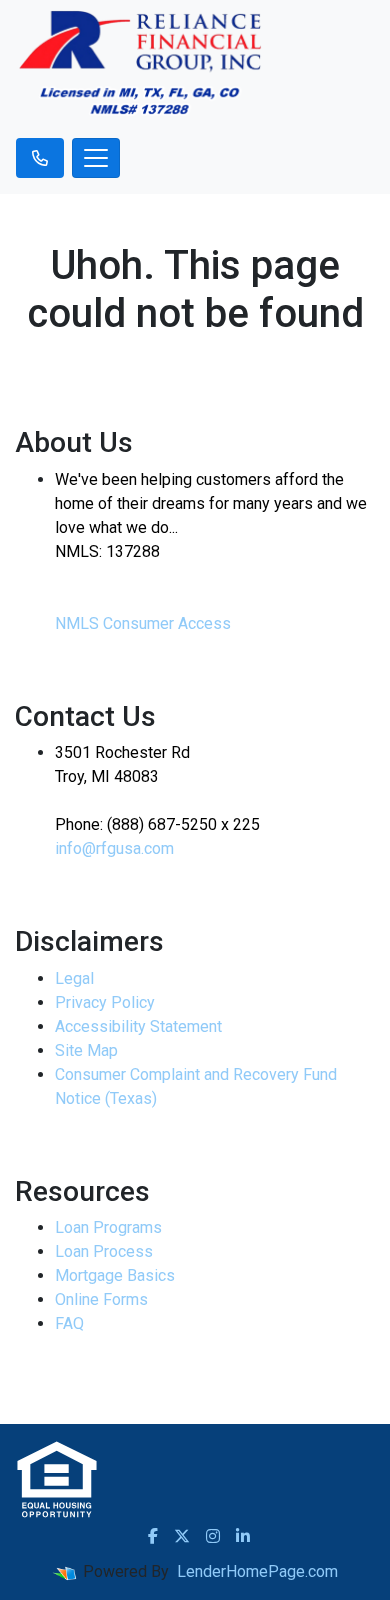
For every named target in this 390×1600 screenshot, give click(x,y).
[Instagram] (213, 1536)
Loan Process (104, 1251)
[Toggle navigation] (96, 158)
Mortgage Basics (115, 1275)
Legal (74, 978)
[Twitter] (182, 1536)
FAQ (69, 1323)
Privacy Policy (105, 1002)
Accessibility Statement (138, 1026)
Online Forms (101, 1299)
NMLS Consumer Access (143, 623)
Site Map (86, 1050)
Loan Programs (108, 1227)
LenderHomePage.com (257, 1571)
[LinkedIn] (243, 1536)
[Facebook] (153, 1536)
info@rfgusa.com (114, 848)
